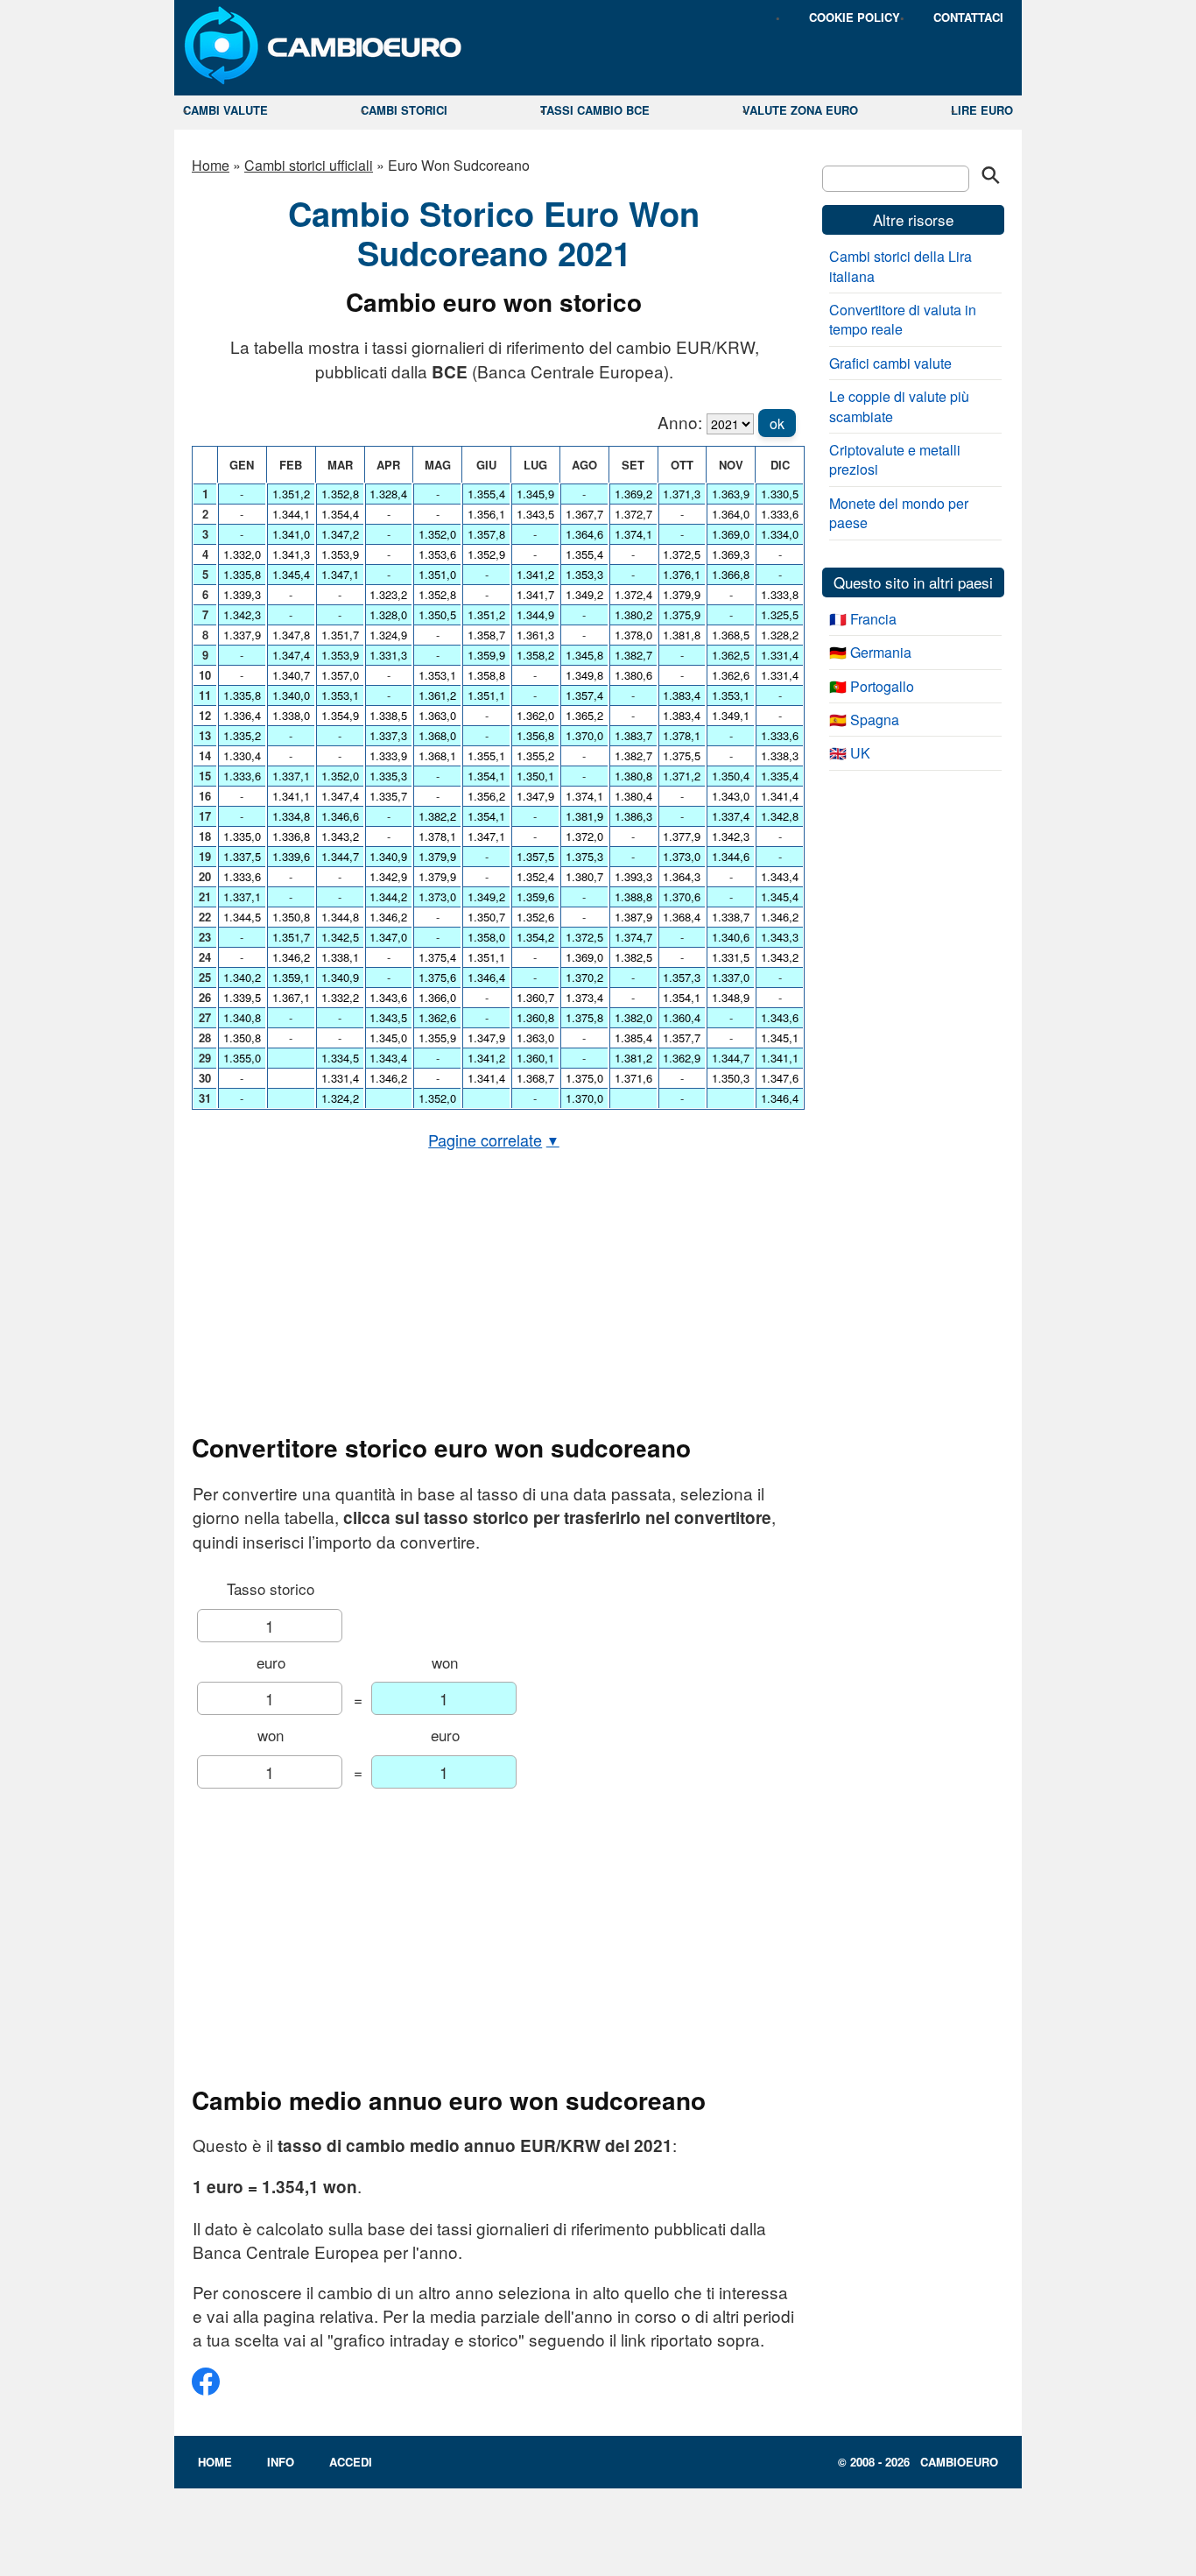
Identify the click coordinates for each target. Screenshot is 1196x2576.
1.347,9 (486, 1037)
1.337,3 (388, 735)
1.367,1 (291, 997)
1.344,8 (340, 917)
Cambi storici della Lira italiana (901, 266)
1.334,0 (780, 534)
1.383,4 (682, 695)
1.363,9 (731, 494)
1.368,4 (682, 917)
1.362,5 (731, 655)
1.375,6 (437, 977)
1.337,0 (731, 977)
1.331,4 (340, 1078)
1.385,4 (633, 1037)
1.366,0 (437, 997)
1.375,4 (437, 957)
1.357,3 (682, 977)
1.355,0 (242, 1058)
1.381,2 (633, 1058)
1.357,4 (584, 695)
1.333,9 (388, 755)
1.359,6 (535, 896)
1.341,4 (486, 1078)
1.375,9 (682, 614)
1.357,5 (535, 856)
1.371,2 (682, 776)
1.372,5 (584, 937)
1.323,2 (388, 594)
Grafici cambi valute (890, 363)
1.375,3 (584, 856)
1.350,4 (731, 776)
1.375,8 (584, 1017)
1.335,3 (388, 776)
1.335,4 (780, 776)
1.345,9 (535, 494)
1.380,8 (633, 776)
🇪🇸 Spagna (864, 720)
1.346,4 (486, 977)
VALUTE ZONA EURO (800, 110)
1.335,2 (242, 735)
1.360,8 (535, 1017)
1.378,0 (633, 635)
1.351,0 (437, 574)
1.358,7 (486, 635)
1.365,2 (584, 715)
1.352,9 (486, 554)
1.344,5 (242, 917)
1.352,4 (535, 876)
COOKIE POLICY (855, 17)
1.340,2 (242, 977)
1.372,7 (633, 514)
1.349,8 (584, 675)
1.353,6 (437, 554)
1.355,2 (535, 755)
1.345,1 (780, 1037)
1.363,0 (437, 715)
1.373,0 (437, 896)
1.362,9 (682, 1058)
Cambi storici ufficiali (309, 165)
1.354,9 (340, 715)
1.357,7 (682, 1037)
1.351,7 (291, 937)
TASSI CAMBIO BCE (595, 110)
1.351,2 (291, 494)
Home (211, 165)
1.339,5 (242, 997)
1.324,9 (388, 635)
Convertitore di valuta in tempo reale (903, 319)
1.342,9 (388, 876)
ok (777, 423)
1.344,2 (388, 896)
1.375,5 (682, 755)
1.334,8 (291, 816)
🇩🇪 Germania (870, 652)
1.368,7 (535, 1078)
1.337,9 (242, 635)
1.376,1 (682, 574)
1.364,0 (731, 514)
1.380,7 (584, 876)
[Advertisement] (494, 1292)
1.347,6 (780, 1078)
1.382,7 (633, 655)
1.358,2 (535, 655)
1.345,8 (584, 655)
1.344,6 (731, 856)
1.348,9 (731, 997)
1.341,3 (291, 554)
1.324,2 (340, 1098)
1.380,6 (633, 675)
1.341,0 (291, 534)
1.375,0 (584, 1078)
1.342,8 (780, 816)
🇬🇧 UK (850, 753)
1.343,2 (340, 836)
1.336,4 (242, 715)
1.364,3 (682, 876)
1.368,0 (437, 735)
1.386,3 (633, 816)
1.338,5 (388, 715)
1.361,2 (437, 695)
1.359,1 (291, 977)
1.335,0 (242, 836)
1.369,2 (633, 494)
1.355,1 (486, 755)
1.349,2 (486, 896)
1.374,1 (584, 796)
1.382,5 (633, 957)
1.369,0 (584, 957)
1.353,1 (340, 695)
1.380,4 (633, 796)
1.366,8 (731, 574)
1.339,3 (242, 594)
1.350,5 (437, 614)
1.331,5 (731, 957)
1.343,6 (388, 997)
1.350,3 (731, 1078)
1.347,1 (340, 574)
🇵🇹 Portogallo (872, 686)
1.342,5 (340, 937)
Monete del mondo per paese (899, 513)
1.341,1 (291, 796)
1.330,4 (242, 755)
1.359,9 (486, 655)
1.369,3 (731, 554)
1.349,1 (731, 715)
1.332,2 (340, 997)
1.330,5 (780, 494)
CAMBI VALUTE (225, 110)
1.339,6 (291, 856)
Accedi (351, 2462)
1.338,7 (731, 917)
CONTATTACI (968, 17)
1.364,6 (584, 534)
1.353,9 (340, 554)
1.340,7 (291, 675)
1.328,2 (780, 635)
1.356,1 (486, 514)
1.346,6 (340, 816)
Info (281, 2462)
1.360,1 (535, 1058)
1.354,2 (535, 937)
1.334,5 (340, 1058)
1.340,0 (291, 695)
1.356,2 (486, 796)
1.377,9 (682, 836)
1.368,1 (437, 755)
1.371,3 (682, 494)
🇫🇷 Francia (863, 619)
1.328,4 (388, 494)
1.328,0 (388, 614)
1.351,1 (486, 695)
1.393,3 (633, 876)
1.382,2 (437, 816)
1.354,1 (486, 776)
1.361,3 (535, 635)
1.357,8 (486, 534)
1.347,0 (388, 937)
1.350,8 (242, 1037)
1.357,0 (340, 675)
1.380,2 (633, 614)
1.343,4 (388, 1058)
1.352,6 (535, 917)
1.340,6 (731, 937)
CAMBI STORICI (404, 110)
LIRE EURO (982, 110)
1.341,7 (535, 594)
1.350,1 (535, 776)
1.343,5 (388, 1017)
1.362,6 (437, 1017)
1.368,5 (731, 635)
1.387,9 (633, 917)
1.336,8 (291, 836)
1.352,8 (340, 494)
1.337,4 (731, 816)
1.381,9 (584, 816)
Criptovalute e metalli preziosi (895, 459)
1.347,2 (340, 534)
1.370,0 (584, 735)
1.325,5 (780, 614)
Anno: (680, 422)
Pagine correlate (494, 1140)
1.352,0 (340, 776)
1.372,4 (633, 594)
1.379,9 (437, 856)
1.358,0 (486, 937)
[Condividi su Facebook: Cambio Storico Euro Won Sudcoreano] (206, 2388)
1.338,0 (291, 715)
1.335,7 (388, 796)
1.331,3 (388, 655)
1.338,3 (780, 755)
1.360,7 (535, 997)
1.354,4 (340, 514)
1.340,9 (340, 977)
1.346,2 (291, 957)
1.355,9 (437, 1037)
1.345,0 (388, 1037)
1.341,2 (486, 1058)
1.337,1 (242, 896)
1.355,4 (486, 494)
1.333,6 (242, 776)
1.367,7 (584, 514)
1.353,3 (584, 574)
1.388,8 (633, 896)
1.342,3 (242, 614)
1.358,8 (486, 675)
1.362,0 (535, 715)
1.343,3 (780, 937)
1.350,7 (486, 917)
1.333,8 (780, 594)
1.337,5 (242, 856)
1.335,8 (242, 574)
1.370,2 (584, 977)
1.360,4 (682, 1017)
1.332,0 (242, 554)
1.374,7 (633, 937)
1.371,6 (633, 1078)
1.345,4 (291, 574)
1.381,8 (682, 635)
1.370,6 (682, 896)
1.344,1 (291, 514)
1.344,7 (340, 856)
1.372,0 (584, 836)
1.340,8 (242, 1017)
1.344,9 (535, 614)
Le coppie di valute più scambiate (899, 406)
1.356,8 (535, 735)
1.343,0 (731, 796)
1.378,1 (437, 836)
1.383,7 (633, 735)
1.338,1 (340, 957)
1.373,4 (584, 997)
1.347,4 (291, 655)
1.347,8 (291, 635)
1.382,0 (633, 1017)
